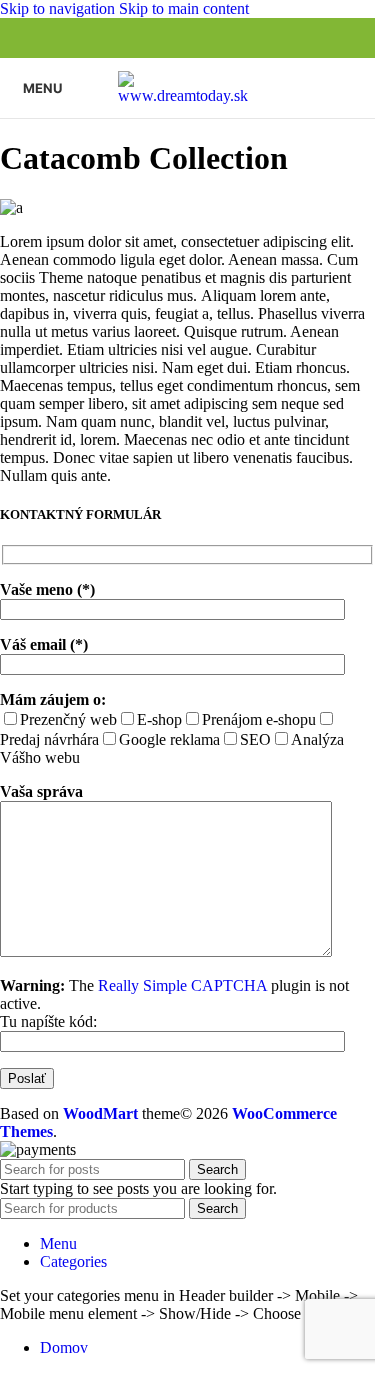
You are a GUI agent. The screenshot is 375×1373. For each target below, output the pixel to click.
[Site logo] (188, 95)
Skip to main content (184, 8)
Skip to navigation (59, 8)
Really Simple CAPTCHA (182, 985)
